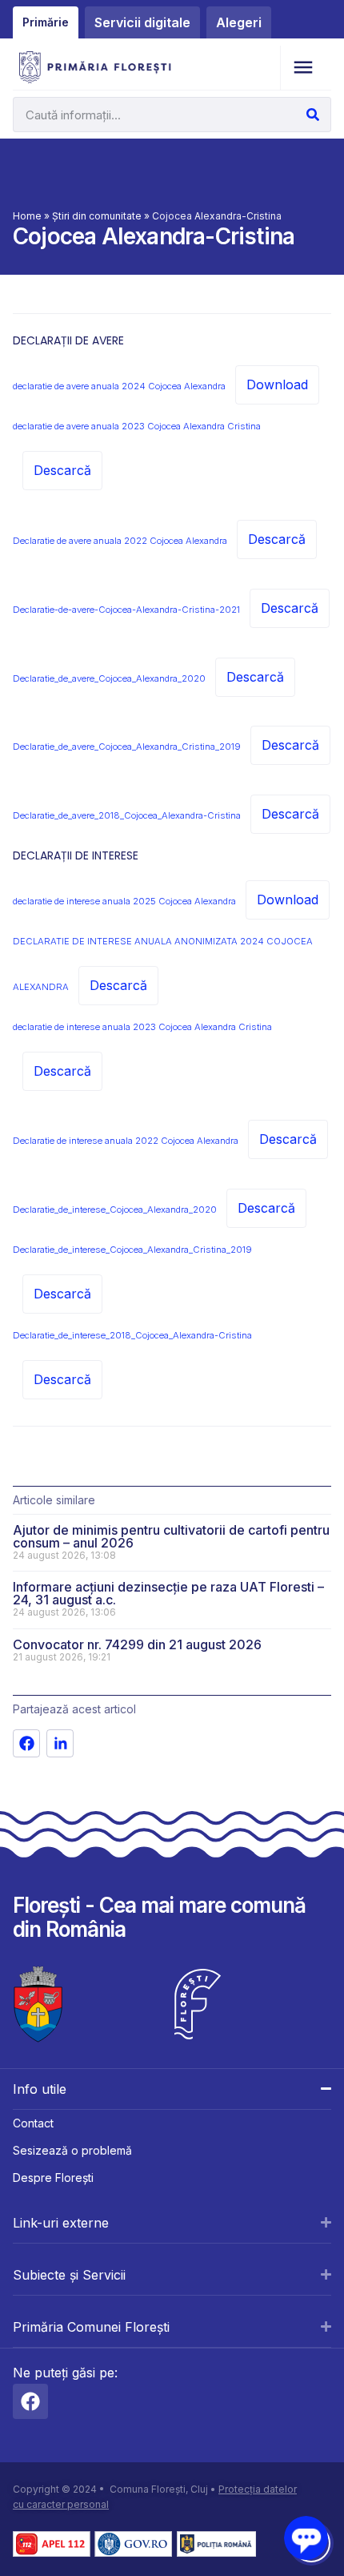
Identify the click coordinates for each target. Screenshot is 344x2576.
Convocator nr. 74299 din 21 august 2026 (137, 1644)
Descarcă (62, 470)
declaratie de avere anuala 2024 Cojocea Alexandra (119, 386)
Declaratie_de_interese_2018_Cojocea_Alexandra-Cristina (132, 1335)
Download (277, 384)
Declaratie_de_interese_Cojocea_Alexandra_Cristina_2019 (132, 1250)
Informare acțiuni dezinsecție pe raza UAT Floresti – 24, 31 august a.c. (168, 1593)
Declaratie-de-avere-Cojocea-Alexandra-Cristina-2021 (126, 610)
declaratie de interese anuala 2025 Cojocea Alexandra (124, 901)
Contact (33, 2123)
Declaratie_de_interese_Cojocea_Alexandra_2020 (115, 1210)
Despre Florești (53, 2178)
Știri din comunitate (97, 216)
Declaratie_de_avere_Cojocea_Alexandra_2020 (109, 678)
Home (27, 216)
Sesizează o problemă (72, 2150)
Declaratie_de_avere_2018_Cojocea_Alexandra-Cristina (127, 815)
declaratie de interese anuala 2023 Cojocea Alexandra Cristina (142, 1027)
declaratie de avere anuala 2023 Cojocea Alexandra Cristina (137, 426)
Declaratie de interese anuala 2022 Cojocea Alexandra (126, 1141)
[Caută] (313, 115)
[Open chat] (306, 2538)
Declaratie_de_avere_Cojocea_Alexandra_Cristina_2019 (127, 747)
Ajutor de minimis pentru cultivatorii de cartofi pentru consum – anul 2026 (171, 1536)
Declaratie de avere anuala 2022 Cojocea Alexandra (120, 541)
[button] (303, 68)
